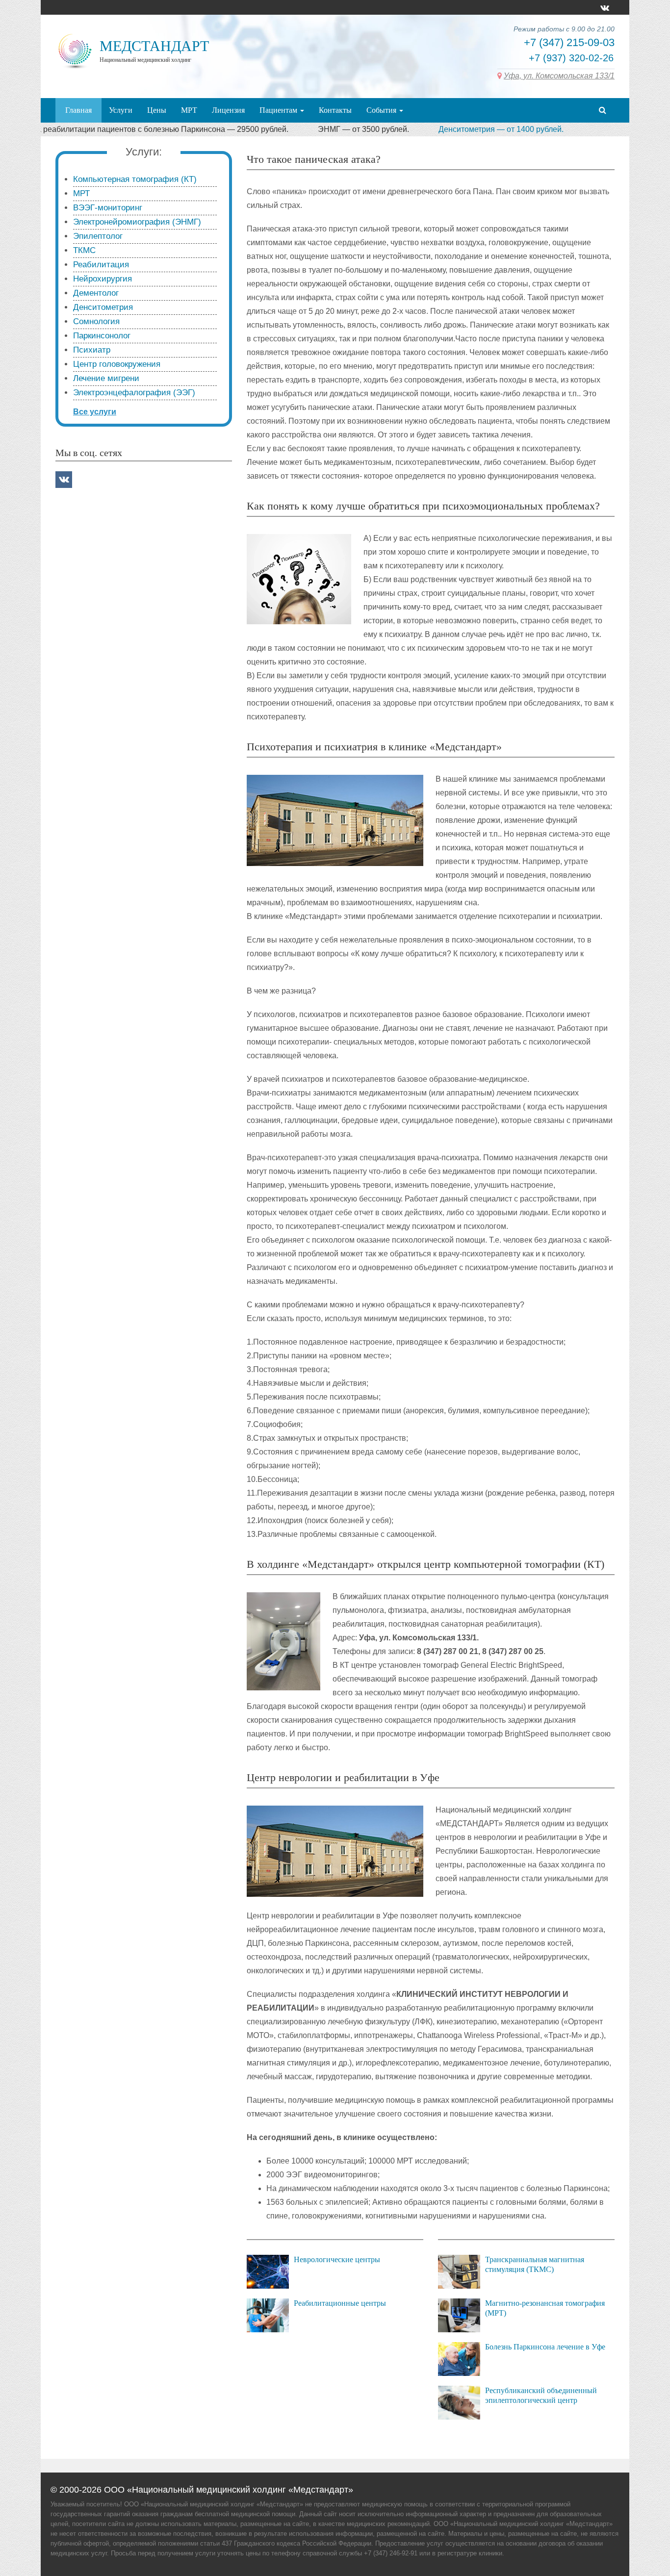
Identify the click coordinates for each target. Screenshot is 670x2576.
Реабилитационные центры (340, 2303)
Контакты (335, 110)
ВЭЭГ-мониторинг (108, 208)
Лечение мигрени (106, 378)
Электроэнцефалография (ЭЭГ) (134, 393)
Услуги (121, 110)
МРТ (189, 110)
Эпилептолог (98, 236)
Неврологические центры (337, 2259)
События (382, 110)
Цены (157, 110)
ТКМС (84, 250)
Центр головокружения (117, 364)
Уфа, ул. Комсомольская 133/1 (559, 76)
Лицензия (228, 110)
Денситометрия (103, 307)
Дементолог (96, 293)
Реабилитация (101, 265)
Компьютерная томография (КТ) (135, 179)
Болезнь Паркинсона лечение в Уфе (545, 2347)
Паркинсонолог (102, 336)
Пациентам (279, 110)
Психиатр (92, 350)
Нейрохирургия (103, 279)
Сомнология (96, 321)
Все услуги (95, 412)
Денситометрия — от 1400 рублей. (437, 129)
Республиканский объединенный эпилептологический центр (541, 2395)
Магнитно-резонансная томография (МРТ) (545, 2308)
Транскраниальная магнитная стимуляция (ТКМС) (535, 2264)
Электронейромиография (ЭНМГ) (137, 222)
